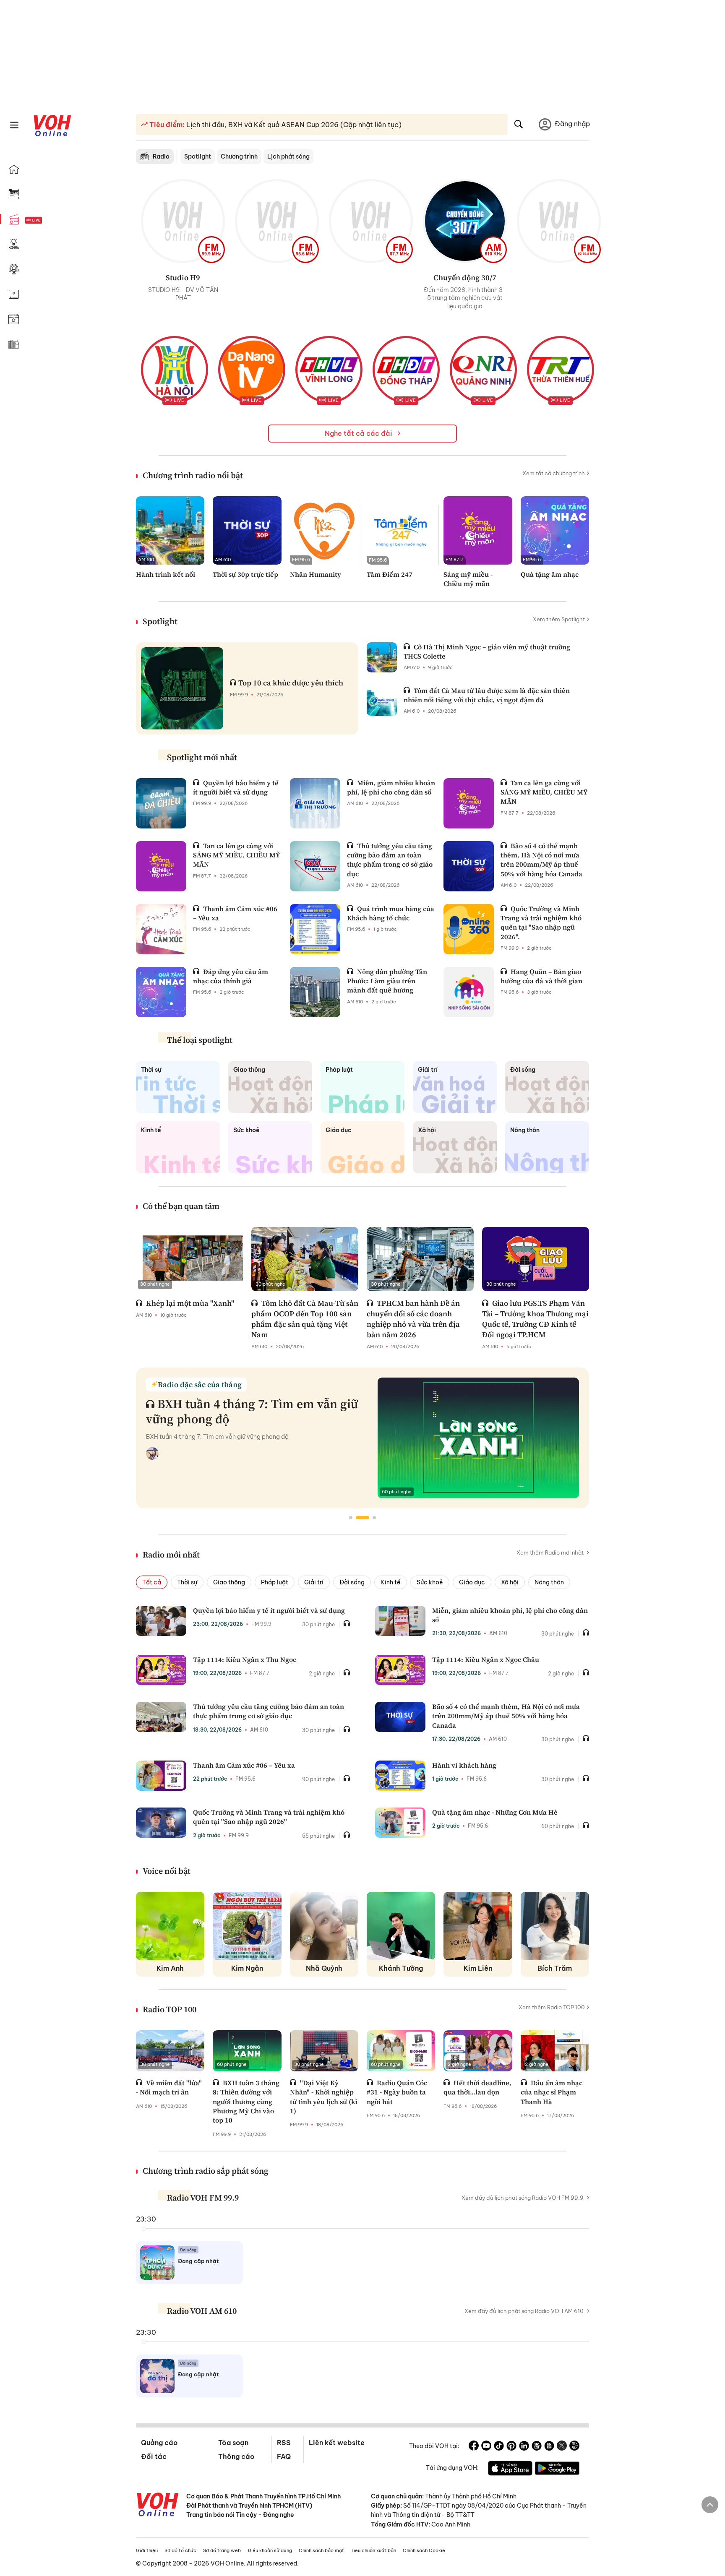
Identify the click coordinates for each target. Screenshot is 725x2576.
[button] (351, 1518)
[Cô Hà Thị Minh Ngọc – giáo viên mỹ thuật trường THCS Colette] (382, 657)
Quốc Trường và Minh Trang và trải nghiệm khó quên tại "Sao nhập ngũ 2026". (541, 923)
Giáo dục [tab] (472, 1582)
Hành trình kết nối (166, 574)
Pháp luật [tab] (275, 1582)
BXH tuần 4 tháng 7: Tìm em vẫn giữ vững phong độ (252, 1411)
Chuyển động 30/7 (465, 277)
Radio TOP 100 (170, 2009)
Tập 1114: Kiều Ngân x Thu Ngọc (245, 1659)
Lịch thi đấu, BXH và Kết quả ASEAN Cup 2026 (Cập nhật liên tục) (293, 125)
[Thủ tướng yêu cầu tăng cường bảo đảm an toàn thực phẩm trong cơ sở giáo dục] (315, 866)
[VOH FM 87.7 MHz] (371, 221)
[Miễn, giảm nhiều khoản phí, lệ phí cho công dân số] (315, 803)
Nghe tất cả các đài (359, 433)
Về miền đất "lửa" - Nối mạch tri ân (169, 2087)
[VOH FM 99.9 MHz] (183, 221)
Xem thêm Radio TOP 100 (552, 2007)
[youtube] (486, 2447)
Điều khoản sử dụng (270, 2550)
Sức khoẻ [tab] (430, 1582)
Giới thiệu (147, 2550)
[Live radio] (48, 220)
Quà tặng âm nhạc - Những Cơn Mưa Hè (495, 1812)
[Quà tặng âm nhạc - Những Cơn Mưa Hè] (400, 1823)
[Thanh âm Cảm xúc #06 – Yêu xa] (161, 929)
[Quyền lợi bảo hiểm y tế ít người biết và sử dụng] (161, 803)
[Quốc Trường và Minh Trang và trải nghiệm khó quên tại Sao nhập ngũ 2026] (161, 1823)
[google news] (537, 2447)
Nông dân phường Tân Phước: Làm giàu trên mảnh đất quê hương (387, 981)
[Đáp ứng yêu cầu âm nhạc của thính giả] (161, 992)
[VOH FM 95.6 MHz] (277, 221)
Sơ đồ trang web (222, 2550)
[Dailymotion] (574, 2447)
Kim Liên (478, 1968)
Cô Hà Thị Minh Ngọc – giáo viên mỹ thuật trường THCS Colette (487, 651)
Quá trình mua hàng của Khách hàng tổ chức (391, 913)
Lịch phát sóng (288, 156)
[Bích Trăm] (555, 1926)
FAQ (284, 2456)
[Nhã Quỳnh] (324, 1926)
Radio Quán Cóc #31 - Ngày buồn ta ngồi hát (397, 2092)
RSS (284, 2443)
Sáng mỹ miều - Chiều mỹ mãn (468, 579)
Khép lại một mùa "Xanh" (190, 1303)
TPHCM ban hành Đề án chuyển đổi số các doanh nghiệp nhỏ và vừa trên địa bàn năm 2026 (413, 1319)
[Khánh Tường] (401, 1926)
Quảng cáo (159, 2443)
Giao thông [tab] (229, 1582)
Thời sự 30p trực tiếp (245, 574)
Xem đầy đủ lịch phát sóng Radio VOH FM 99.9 (523, 2198)
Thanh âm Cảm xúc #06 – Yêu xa (235, 913)
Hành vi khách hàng (464, 1765)
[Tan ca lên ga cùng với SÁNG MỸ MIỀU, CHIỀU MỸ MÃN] (469, 803)
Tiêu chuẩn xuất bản (373, 2550)
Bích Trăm (555, 1968)
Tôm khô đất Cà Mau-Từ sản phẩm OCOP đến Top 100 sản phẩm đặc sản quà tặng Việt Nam (305, 1319)
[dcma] (549, 2447)
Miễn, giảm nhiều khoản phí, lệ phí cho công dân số (391, 787)
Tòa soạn (233, 2443)
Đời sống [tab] (352, 1582)
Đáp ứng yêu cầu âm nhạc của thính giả (231, 976)
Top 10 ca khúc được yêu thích (291, 683)
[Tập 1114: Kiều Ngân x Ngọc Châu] (400, 1670)
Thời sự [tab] (187, 1582)
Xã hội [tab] (510, 1582)
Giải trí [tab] (314, 1582)
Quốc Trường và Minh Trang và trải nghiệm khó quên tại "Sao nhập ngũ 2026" (269, 1817)
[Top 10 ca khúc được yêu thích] (182, 688)
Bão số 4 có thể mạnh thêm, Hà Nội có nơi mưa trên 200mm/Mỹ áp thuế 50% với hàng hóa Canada (541, 860)
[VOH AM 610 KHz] (465, 221)
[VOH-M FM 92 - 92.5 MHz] (559, 221)
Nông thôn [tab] (549, 1582)
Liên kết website (337, 2443)
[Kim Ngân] (247, 1926)
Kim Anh (170, 1968)
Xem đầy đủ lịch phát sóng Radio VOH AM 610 (524, 2311)
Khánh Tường (401, 1968)
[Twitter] (562, 2447)
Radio (161, 156)
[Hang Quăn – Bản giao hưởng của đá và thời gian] (469, 992)
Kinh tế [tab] (391, 1582)
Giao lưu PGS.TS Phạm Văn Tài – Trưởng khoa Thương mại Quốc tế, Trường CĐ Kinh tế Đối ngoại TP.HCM (535, 1319)
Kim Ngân (247, 1968)
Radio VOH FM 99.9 (203, 2198)
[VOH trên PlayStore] (557, 2469)
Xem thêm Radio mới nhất (551, 1552)
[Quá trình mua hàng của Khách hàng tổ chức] (315, 929)
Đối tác (154, 2456)
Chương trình (239, 156)
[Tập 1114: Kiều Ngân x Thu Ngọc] (161, 1670)
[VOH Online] (158, 2506)
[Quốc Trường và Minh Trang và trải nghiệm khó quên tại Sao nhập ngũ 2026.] (469, 929)
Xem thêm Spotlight (559, 619)
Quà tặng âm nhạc (550, 574)
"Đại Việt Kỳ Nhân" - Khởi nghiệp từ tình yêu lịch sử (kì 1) (324, 2097)
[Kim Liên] (478, 1926)
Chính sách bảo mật (321, 2550)
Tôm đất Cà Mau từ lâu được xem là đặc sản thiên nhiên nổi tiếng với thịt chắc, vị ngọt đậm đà (487, 695)
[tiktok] (499, 2447)
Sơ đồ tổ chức (180, 2550)
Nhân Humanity (316, 574)
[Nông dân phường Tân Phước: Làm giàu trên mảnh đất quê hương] (315, 992)
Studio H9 (183, 277)
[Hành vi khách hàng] (400, 1776)
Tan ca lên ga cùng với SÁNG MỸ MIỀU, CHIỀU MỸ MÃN (544, 792)
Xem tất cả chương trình (554, 473)
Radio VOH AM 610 (202, 2311)
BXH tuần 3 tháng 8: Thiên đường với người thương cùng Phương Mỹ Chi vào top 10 (246, 2102)
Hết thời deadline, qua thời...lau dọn (477, 2087)
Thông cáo (236, 2456)
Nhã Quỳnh (324, 1968)
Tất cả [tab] (152, 1582)
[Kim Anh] (170, 1926)
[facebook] (474, 2447)
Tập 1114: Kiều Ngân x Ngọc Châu (486, 1659)
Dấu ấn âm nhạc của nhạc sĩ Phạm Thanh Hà (552, 2092)
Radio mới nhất (171, 1555)
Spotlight (198, 156)
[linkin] (524, 2447)
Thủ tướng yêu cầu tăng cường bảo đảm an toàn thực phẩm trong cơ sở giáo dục (390, 860)
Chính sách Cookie (424, 2550)
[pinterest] (511, 2447)
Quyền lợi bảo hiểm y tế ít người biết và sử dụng (236, 787)
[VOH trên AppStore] (510, 2469)
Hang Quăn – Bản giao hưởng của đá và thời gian (541, 976)
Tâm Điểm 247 (390, 574)
